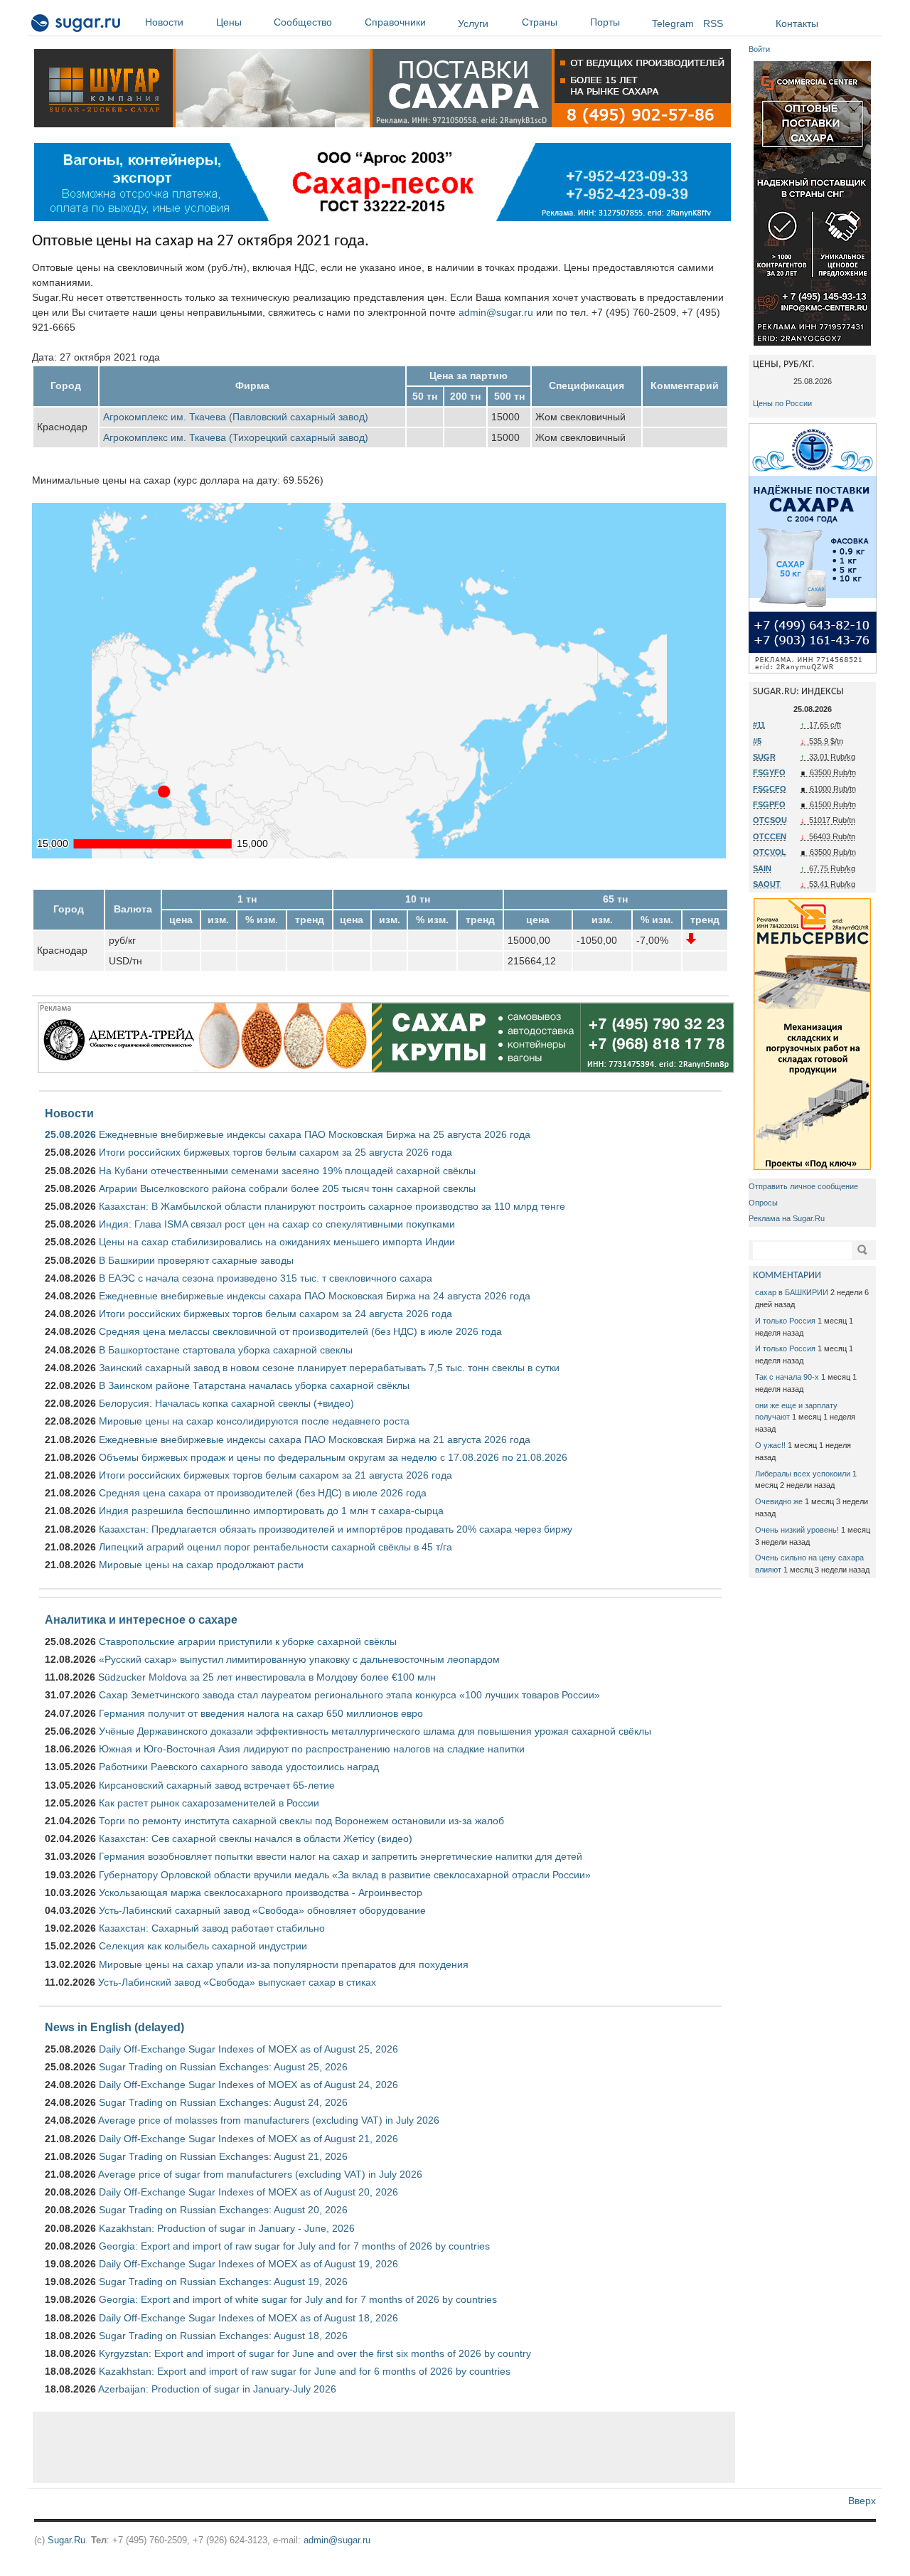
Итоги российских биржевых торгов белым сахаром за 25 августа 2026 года (275, 1152)
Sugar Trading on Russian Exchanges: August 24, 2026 (223, 2102)
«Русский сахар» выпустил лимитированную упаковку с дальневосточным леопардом (299, 1659)
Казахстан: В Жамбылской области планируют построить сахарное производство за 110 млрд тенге (332, 1206)
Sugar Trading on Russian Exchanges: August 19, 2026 (223, 2282)
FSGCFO (770, 789)
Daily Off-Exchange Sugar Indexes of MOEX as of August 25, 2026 (248, 2049)
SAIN (762, 868)
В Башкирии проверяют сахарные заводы (196, 1260)
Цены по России (782, 403)
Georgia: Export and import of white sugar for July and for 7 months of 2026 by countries (298, 2299)
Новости (164, 22)
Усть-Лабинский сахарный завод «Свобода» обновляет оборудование (262, 1910)
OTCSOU (770, 820)
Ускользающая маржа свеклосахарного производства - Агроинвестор (261, 1893)
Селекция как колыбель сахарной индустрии (203, 1946)
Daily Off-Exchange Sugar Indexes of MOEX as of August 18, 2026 (248, 2318)
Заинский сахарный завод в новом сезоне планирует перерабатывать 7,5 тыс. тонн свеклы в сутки (329, 1368)
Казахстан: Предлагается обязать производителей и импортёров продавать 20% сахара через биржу (336, 1529)
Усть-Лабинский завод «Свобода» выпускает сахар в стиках (237, 1982)
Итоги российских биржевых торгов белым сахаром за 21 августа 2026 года (275, 1475)
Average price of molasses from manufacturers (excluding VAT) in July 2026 (269, 2120)
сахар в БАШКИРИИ (792, 1292)
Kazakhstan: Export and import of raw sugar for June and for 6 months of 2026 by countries (305, 2371)
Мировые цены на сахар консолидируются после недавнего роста (254, 1421)
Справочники (395, 22)
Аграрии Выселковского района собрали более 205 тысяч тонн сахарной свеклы (287, 1188)
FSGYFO (769, 772)
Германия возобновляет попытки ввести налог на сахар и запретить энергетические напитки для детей (341, 1856)
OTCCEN (770, 836)
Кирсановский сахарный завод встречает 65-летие (217, 1785)
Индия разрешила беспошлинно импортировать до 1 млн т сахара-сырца (271, 1511)
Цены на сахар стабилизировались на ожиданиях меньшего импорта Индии (277, 1242)
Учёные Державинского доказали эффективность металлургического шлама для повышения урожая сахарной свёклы (375, 1731)
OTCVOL (770, 852)
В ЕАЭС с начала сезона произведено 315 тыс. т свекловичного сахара (266, 1278)
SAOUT (767, 884)
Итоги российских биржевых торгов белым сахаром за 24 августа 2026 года (275, 1314)
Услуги (473, 23)
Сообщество (303, 22)
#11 (759, 725)
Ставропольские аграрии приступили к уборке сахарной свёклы (248, 1641)
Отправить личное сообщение (803, 1186)
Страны (540, 22)
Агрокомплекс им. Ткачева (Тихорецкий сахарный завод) (236, 437)
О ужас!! (770, 1445)
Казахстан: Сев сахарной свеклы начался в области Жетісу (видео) (256, 1838)
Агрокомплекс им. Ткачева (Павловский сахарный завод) (236, 417)
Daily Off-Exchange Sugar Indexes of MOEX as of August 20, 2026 (248, 2192)
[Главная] (76, 26)
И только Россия (785, 1321)
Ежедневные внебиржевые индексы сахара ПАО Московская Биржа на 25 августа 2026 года (315, 1134)
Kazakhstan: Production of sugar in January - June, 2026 (227, 2228)
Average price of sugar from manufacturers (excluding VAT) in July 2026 (260, 2174)
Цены (229, 22)
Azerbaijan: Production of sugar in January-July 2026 (217, 2389)
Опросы (763, 1203)
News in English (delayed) (114, 2027)
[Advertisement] (384, 2447)
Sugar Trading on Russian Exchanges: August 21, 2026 (223, 2156)
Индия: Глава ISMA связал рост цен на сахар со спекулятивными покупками (277, 1224)
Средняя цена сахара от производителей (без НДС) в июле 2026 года (263, 1493)
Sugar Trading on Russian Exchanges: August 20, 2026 (223, 2210)
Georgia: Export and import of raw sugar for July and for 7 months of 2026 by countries (294, 2246)
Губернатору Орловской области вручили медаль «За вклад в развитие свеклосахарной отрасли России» (345, 1875)
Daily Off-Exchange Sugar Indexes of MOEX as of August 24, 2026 (248, 2085)
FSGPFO (769, 804)
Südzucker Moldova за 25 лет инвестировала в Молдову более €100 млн (267, 1677)
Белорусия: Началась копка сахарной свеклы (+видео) (226, 1403)
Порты (605, 22)
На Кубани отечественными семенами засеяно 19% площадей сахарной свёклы (287, 1171)
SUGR (764, 757)
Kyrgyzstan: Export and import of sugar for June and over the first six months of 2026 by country (315, 2353)
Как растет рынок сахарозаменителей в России (209, 1803)
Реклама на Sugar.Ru (787, 1218)
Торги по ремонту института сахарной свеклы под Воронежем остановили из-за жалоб (301, 1821)
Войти (759, 49)
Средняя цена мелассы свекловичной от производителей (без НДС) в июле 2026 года (300, 1331)
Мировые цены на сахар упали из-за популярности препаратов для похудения (284, 1964)
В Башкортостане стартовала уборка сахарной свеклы (226, 1350)
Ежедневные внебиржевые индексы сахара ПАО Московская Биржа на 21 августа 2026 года (315, 1439)
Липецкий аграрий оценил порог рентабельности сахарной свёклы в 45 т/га (275, 1547)
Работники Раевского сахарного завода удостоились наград (239, 1767)
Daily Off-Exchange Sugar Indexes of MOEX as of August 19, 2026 (248, 2264)
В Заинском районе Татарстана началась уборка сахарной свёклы (254, 1385)
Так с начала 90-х (787, 1377)
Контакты (797, 23)
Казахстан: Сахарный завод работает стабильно (212, 1928)
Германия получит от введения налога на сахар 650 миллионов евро (261, 1713)
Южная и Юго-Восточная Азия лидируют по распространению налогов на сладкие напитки (312, 1749)
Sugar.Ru (66, 2540)
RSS (713, 23)
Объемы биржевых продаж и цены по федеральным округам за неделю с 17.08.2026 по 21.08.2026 (333, 1457)
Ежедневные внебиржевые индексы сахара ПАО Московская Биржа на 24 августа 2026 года (315, 1296)
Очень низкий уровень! (797, 1530)
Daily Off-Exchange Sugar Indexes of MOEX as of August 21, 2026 (248, 2139)
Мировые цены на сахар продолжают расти (201, 1565)
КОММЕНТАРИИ (787, 1276)
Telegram (673, 23)
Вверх (862, 2501)
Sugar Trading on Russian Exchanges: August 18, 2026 (223, 2336)
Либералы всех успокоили (803, 1474)
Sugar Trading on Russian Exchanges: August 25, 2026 (223, 2067)
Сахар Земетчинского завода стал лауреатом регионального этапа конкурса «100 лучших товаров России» (349, 1695)
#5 (757, 741)
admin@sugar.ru (496, 312)
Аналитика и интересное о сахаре (141, 1619)
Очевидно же (779, 1501)
